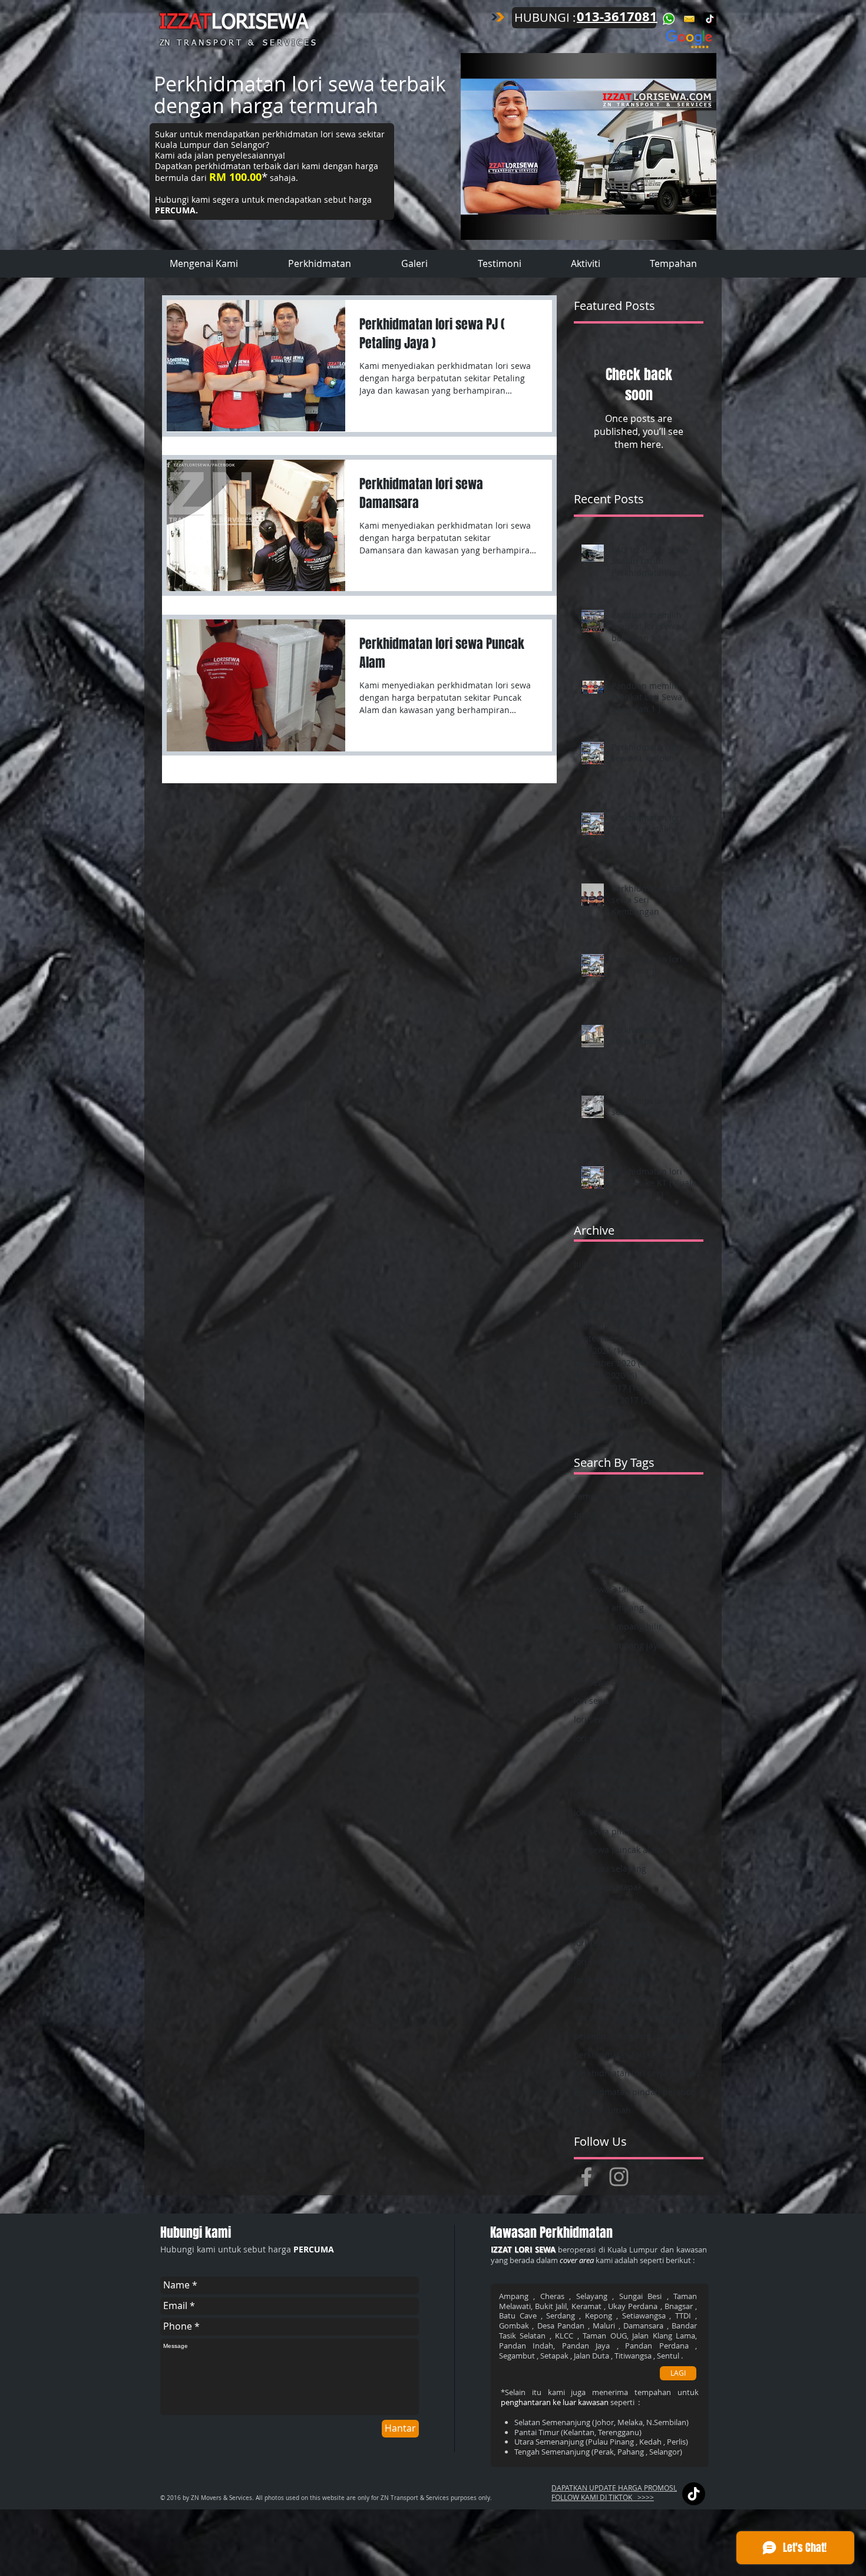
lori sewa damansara (615, 1682)
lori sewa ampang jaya (618, 1645)
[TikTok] (710, 19)
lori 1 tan (591, 1552)
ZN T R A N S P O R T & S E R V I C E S (238, 43)
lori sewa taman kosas (617, 1962)
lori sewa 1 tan (645, 1570)
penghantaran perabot (658, 2036)
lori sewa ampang (609, 1607)
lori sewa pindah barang (622, 1831)
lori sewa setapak (608, 1887)
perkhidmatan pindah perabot (634, 2092)
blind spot (682, 1496)
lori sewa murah (606, 1775)
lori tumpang (656, 2017)
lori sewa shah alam (613, 1924)
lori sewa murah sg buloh (624, 1813)
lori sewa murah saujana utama (637, 1794)
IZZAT (185, 23)
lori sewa (591, 1570)
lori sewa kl (667, 1738)
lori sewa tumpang (611, 1980)
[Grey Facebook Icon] (586, 2177)
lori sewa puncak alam (618, 1850)
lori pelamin (640, 1552)
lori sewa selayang (610, 1868)
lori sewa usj (599, 2017)
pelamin (590, 2036)
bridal (586, 1514)
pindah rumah (602, 2110)
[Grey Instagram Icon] (619, 2177)
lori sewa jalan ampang (620, 1719)
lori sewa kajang (606, 1738)
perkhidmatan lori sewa (621, 2055)
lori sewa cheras (606, 1663)
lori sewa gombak (608, 1701)
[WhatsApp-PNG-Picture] (669, 19)
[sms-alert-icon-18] (689, 19)
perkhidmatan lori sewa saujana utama (639, 2073)
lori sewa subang (607, 1943)
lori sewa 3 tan (603, 1589)
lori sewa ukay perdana (620, 1999)
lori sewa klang (603, 1757)
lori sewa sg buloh (610, 1906)
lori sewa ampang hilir (618, 1626)
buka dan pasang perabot (625, 1533)
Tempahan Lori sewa (614, 1496)
